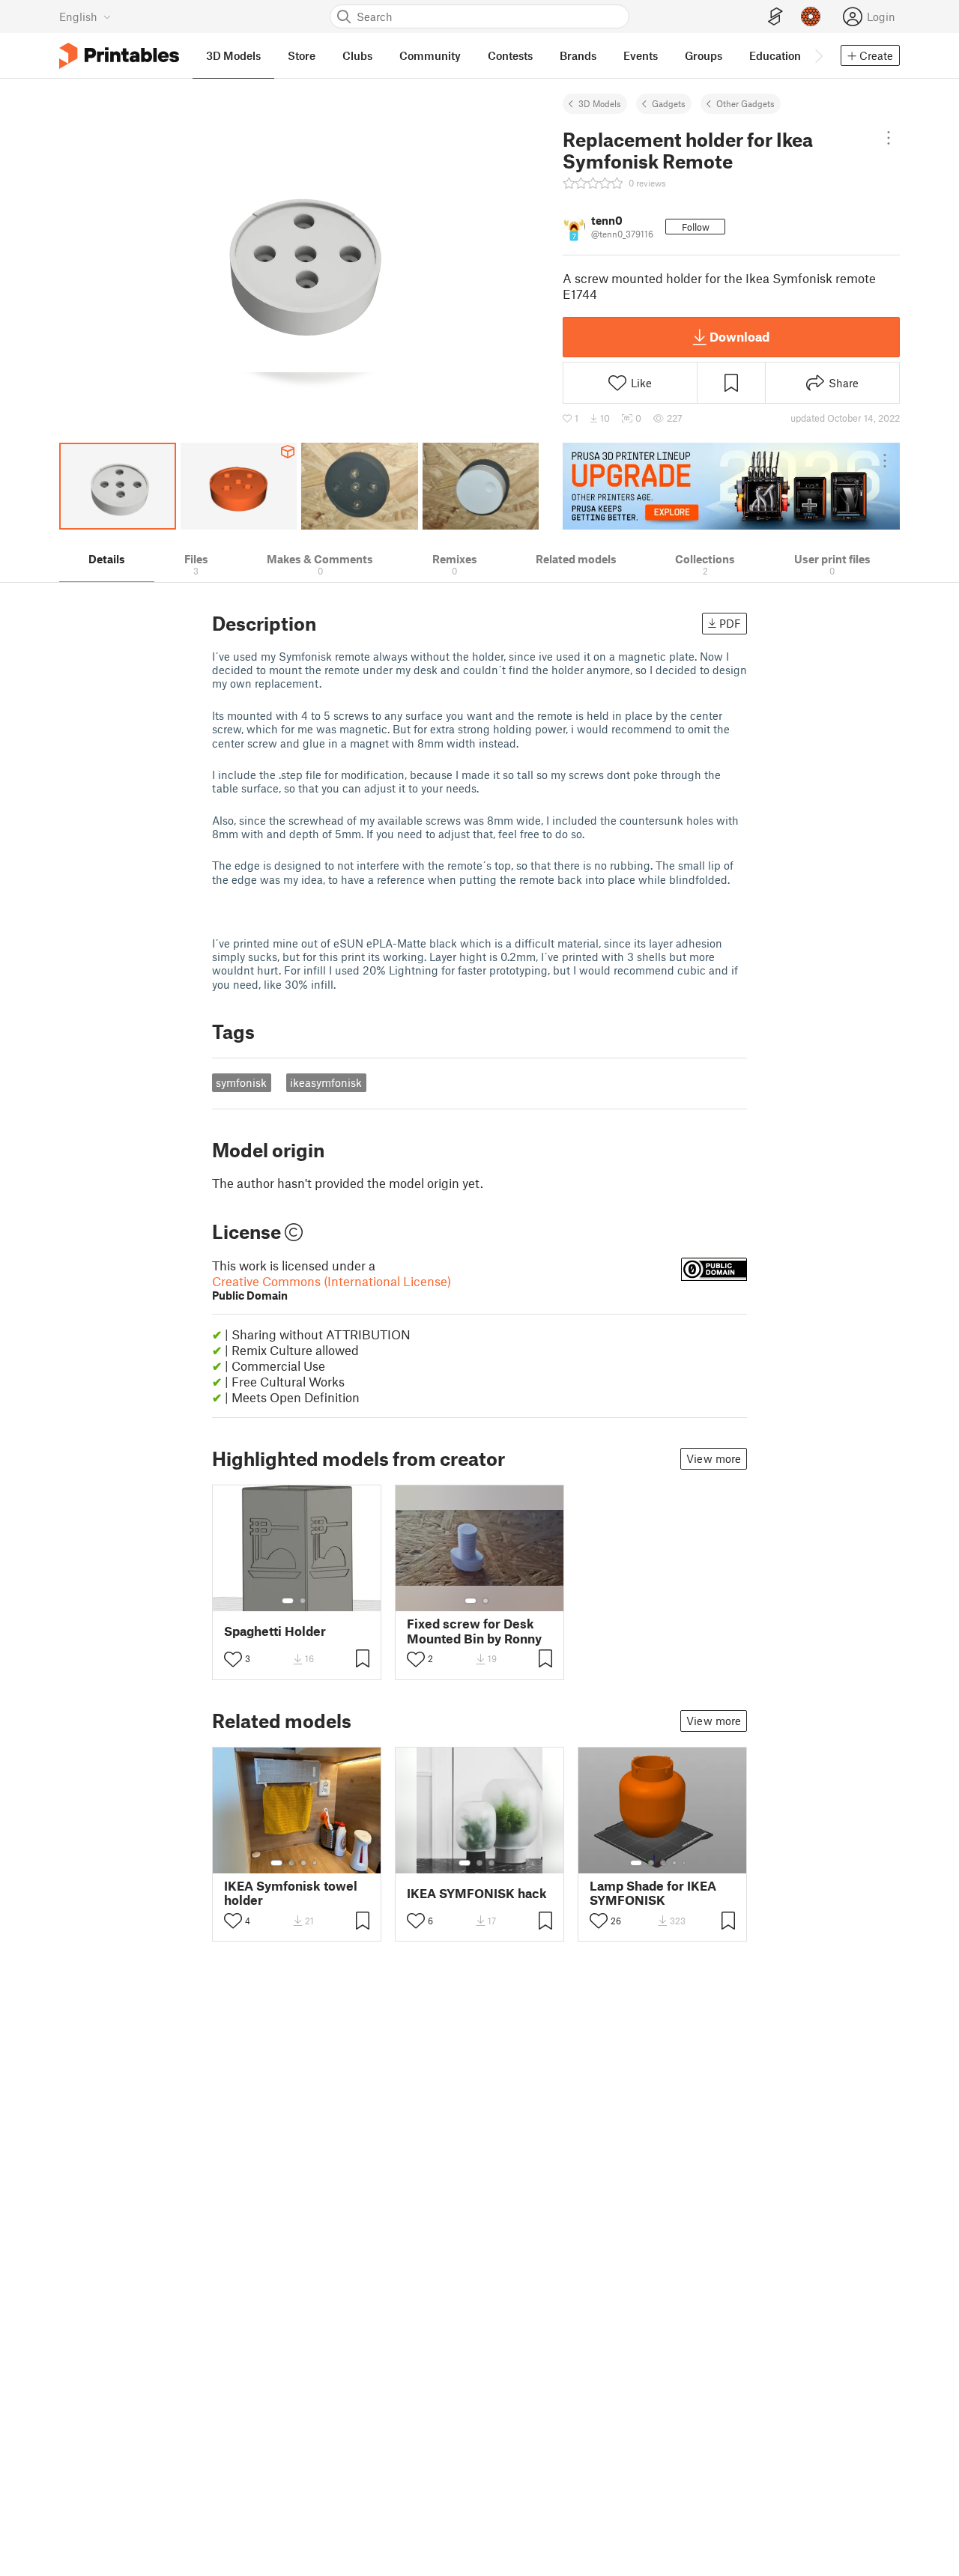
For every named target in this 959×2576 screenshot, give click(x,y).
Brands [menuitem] (578, 55)
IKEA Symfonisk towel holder (291, 1893)
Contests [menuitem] (510, 55)
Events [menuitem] (641, 55)
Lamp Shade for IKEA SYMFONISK (653, 1893)
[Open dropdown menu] (889, 138)
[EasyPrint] (775, 17)
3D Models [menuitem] (233, 55)
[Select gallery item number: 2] (303, 1601)
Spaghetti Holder (275, 1631)
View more (714, 1458)
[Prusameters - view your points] (811, 16)
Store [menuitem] (302, 55)
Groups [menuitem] (704, 55)
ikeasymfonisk (326, 1082)
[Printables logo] (119, 56)
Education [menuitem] (775, 55)
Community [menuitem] (430, 55)
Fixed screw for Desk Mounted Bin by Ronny (474, 1631)
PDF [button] (730, 623)
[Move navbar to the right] (818, 55)
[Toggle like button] (233, 1659)
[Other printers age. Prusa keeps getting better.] (731, 486)
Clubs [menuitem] (357, 55)
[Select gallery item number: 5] (686, 1863)
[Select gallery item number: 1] (288, 1601)
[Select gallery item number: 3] (303, 1863)
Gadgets (669, 103)
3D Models (600, 103)
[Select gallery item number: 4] (315, 1863)
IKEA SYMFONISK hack (477, 1893)
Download (739, 336)
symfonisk (241, 1082)
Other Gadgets (745, 103)
